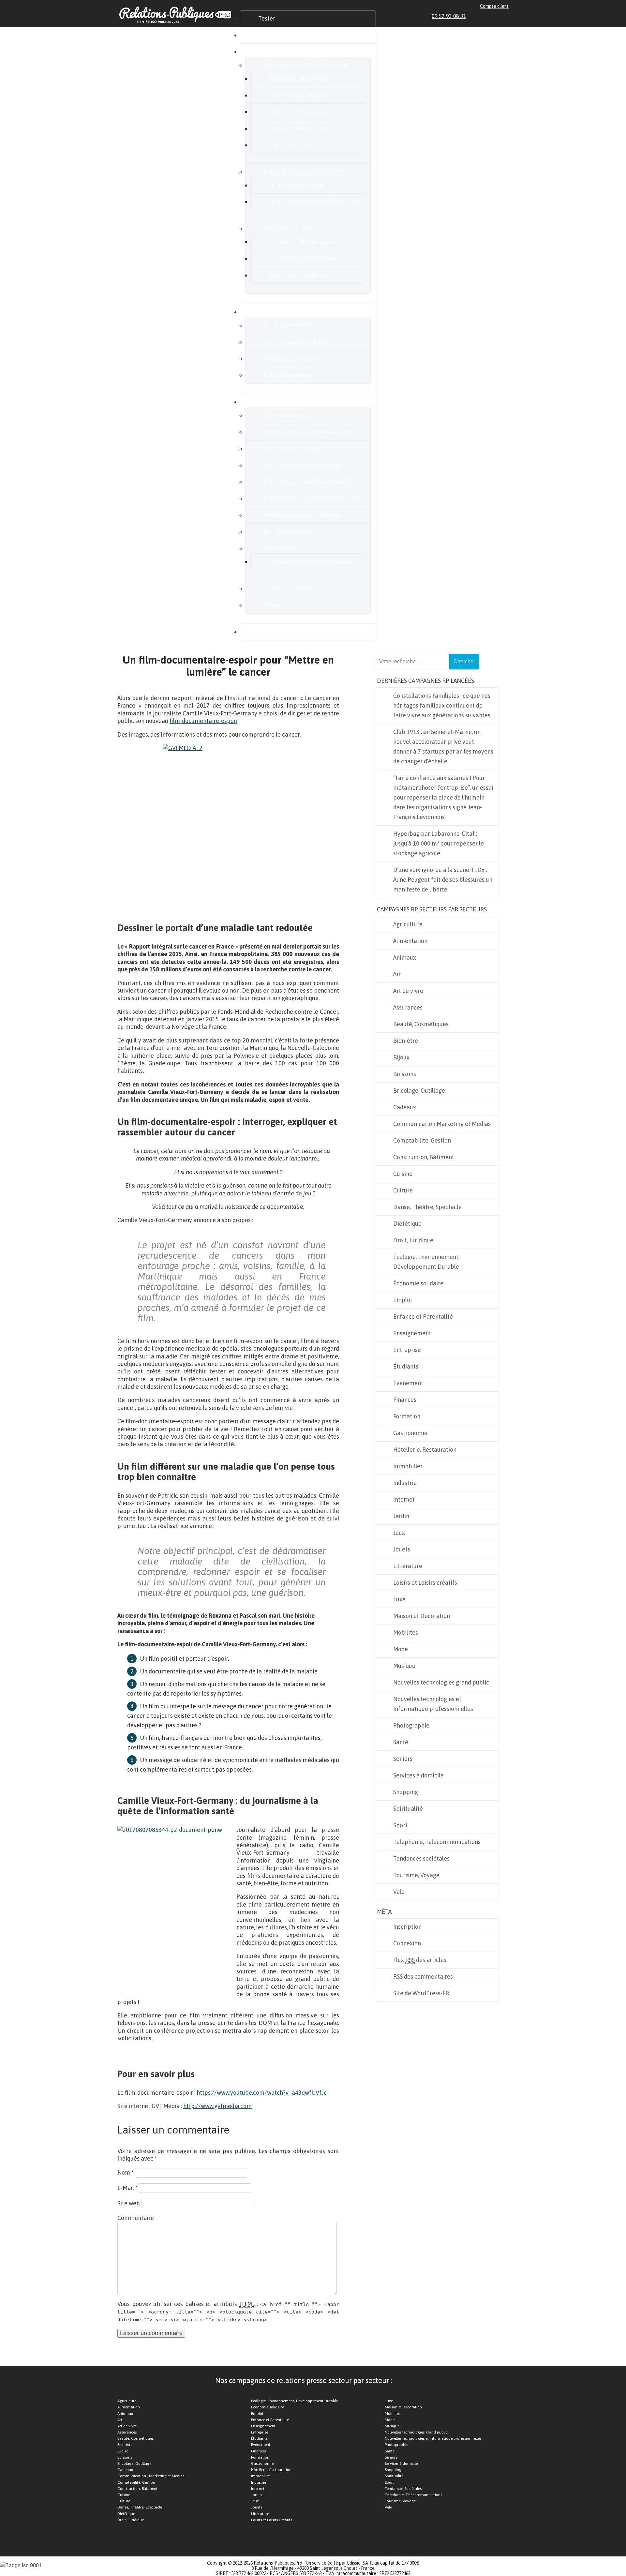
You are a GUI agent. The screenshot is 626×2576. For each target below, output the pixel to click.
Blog (264, 632)
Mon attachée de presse (300, 128)
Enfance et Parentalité (423, 1317)
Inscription (407, 1927)
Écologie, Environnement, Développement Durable (426, 1262)
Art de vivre (408, 991)
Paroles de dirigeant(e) (299, 78)
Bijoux (401, 1057)
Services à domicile (418, 1775)
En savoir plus (276, 402)
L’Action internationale (298, 112)
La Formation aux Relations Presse (314, 202)
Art (397, 974)
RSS (506, 16)
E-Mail (127, 2188)
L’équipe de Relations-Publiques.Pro (311, 432)
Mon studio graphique (297, 275)
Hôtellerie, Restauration (425, 1450)
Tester (267, 18)
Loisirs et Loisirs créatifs (425, 1583)
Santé (401, 1742)
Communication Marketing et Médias (442, 1124)
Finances (405, 1400)
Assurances (408, 1007)
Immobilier (408, 1466)
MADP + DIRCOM (291, 145)
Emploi (402, 1300)
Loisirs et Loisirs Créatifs (272, 2520)
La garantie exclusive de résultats (313, 562)
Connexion (407, 1943)
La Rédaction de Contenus (303, 258)
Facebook (483, 16)
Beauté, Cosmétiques (421, 1024)
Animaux (405, 958)
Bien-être (406, 1041)
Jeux (399, 1533)
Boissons (405, 1074)
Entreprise (407, 1350)
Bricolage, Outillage (419, 1091)
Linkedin (476, 16)
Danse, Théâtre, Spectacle (427, 1207)
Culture (403, 1190)
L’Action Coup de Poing (298, 95)
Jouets (402, 1549)
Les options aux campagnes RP (304, 172)
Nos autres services (289, 228)
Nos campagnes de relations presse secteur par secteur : (304, 2380)
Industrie (405, 1483)
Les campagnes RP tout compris (306, 65)
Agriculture (408, 924)
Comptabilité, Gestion (422, 1140)
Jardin (401, 1516)
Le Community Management (306, 242)
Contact (274, 605)
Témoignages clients (291, 359)
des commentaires (423, 1977)
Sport (400, 1825)
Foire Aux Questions (289, 532)
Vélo (399, 1892)
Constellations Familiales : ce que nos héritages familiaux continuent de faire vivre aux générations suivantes (442, 705)
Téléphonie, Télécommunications (437, 1842)
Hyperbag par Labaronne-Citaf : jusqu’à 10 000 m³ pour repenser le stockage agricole (439, 843)
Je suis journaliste (287, 588)
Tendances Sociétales (403, 2489)
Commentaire (136, 2218)
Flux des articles (420, 1960)
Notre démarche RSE (291, 449)
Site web (129, 2203)
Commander (275, 35)
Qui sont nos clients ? (291, 325)
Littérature (408, 1566)
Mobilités (406, 1632)
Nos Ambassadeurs (288, 375)
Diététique (407, 1224)
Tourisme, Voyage (416, 1875)
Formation (407, 1416)
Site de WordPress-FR (421, 1993)
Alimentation (410, 941)
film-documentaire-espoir (203, 721)
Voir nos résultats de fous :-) (300, 342)
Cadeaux (405, 1107)
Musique (404, 1666)
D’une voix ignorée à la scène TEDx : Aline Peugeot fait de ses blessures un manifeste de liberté (443, 880)
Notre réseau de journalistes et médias (314, 498)
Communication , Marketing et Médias (151, 2476)
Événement (408, 1383)
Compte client (494, 6)
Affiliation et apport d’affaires (302, 515)
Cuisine (403, 1174)
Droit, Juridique (413, 1240)
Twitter (491, 16)
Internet (404, 1499)
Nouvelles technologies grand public (441, 1682)
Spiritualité (408, 1809)
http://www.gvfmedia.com (217, 2106)
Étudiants (406, 1366)
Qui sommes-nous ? (289, 415)
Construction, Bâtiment (424, 1157)
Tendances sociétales (421, 1858)
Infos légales (280, 548)
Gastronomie (410, 1433)
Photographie (411, 1725)
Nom (126, 2172)
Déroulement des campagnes (302, 465)
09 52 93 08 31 (449, 16)
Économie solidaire (418, 1283)
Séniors (403, 1759)
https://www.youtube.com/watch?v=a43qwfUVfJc (262, 2093)
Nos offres (271, 52)
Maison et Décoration (422, 1616)
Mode (401, 1649)
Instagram (498, 16)
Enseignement (412, 1333)
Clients (267, 312)
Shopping (406, 1792)
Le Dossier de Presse (296, 185)
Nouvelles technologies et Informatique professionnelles (433, 1704)
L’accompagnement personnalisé (307, 482)
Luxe (399, 1599)
